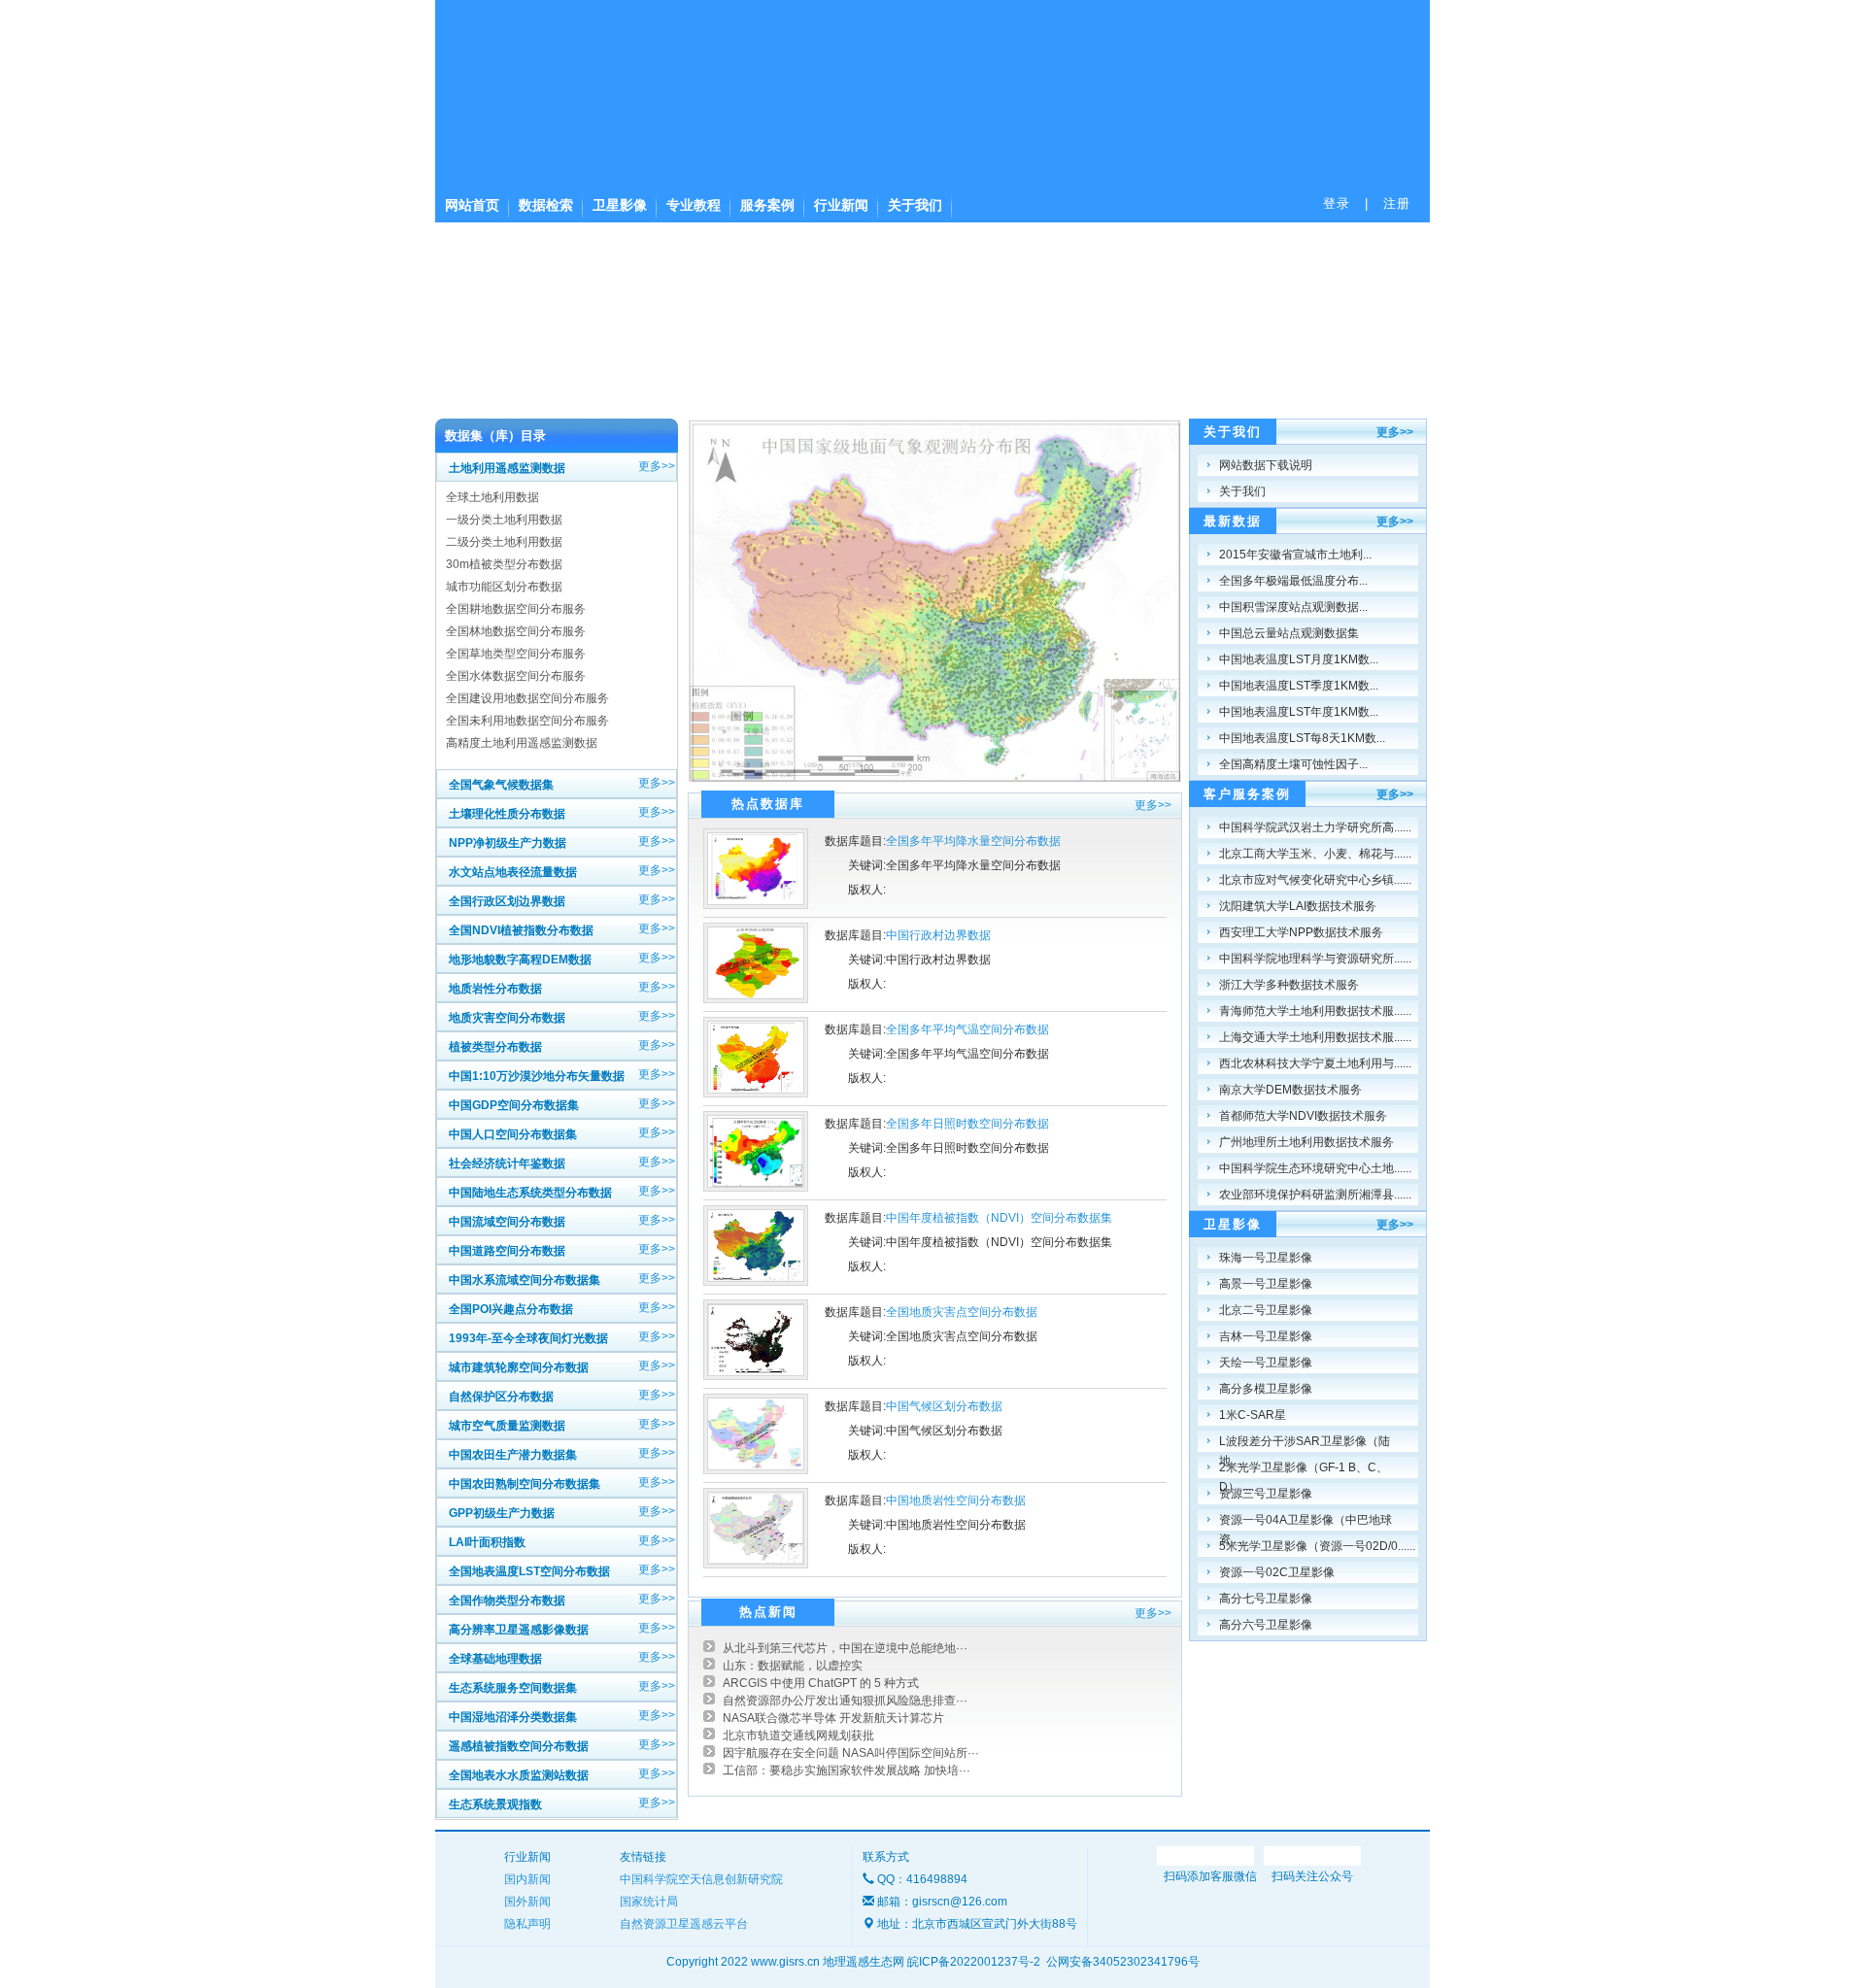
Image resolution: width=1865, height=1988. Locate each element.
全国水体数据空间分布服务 (516, 676)
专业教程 (694, 205)
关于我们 (915, 205)
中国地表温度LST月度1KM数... (1299, 659)
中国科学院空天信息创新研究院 (701, 1879)
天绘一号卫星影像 (1266, 1363)
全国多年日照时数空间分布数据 (967, 1124)
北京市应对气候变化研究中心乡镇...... (1315, 880)
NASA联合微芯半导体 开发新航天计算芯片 (833, 1718)
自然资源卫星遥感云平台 (684, 1924)
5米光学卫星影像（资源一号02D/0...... (1317, 1546)
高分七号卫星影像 (1266, 1599)
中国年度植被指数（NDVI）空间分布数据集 (999, 1218)
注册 (1397, 203)
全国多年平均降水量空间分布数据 (973, 841)
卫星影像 (620, 205)
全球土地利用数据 (492, 497)
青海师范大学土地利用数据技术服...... (1315, 1011)
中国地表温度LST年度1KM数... (1299, 712)
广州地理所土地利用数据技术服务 (1306, 1142)
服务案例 (767, 205)
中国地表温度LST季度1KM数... (1299, 686)
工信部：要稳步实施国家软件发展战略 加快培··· (847, 1770)
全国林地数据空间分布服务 (516, 631)
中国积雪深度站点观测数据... (1293, 607)
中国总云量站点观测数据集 (1289, 633)
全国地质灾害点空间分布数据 (962, 1312)
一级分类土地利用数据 (504, 520)
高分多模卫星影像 (1266, 1389)
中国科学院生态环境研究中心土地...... (1315, 1168)
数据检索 (546, 205)
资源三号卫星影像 (1266, 1494)
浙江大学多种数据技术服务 (1289, 985)
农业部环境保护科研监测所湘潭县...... (1315, 1195)
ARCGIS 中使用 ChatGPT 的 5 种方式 (821, 1683)
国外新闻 (527, 1902)
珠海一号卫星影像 (1266, 1258)
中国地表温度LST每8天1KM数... (1302, 738)
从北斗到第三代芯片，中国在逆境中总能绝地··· (845, 1648)
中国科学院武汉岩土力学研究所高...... (1315, 827)
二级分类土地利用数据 (504, 542)
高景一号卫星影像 (1266, 1284)
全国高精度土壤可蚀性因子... (1293, 764)
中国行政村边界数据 (938, 935)
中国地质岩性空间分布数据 (956, 1500)
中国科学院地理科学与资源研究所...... (1315, 959)
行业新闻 (841, 205)
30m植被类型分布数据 (504, 564)
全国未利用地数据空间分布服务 (527, 721)
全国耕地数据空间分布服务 (516, 609)
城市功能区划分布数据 (504, 587)
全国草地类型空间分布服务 (516, 654)
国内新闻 (527, 1879)
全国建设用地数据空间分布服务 (527, 698)
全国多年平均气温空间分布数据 (967, 1029)
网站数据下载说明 (1266, 465)
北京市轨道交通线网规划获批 (798, 1735)
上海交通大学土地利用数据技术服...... (1315, 1037)
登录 (1337, 203)
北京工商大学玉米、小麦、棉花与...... (1315, 854)
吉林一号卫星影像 (1266, 1336)
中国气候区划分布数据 (944, 1406)
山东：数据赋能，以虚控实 (793, 1666)
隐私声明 (527, 1924)
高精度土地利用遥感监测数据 (522, 743)
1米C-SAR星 (1253, 1415)
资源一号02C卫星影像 (1277, 1572)
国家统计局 (649, 1902)
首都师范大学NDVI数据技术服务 (1303, 1116)
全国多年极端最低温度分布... (1293, 581)
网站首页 (472, 205)
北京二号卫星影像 (1266, 1310)
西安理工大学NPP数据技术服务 (1301, 932)
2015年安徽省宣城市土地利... (1295, 555)
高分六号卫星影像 (1266, 1625)
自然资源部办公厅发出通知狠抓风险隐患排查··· (845, 1701)
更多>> (657, 466)
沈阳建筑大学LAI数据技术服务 (1298, 906)
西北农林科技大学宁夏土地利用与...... (1315, 1063)
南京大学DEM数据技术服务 (1290, 1090)
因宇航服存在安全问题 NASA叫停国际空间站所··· (851, 1753)
